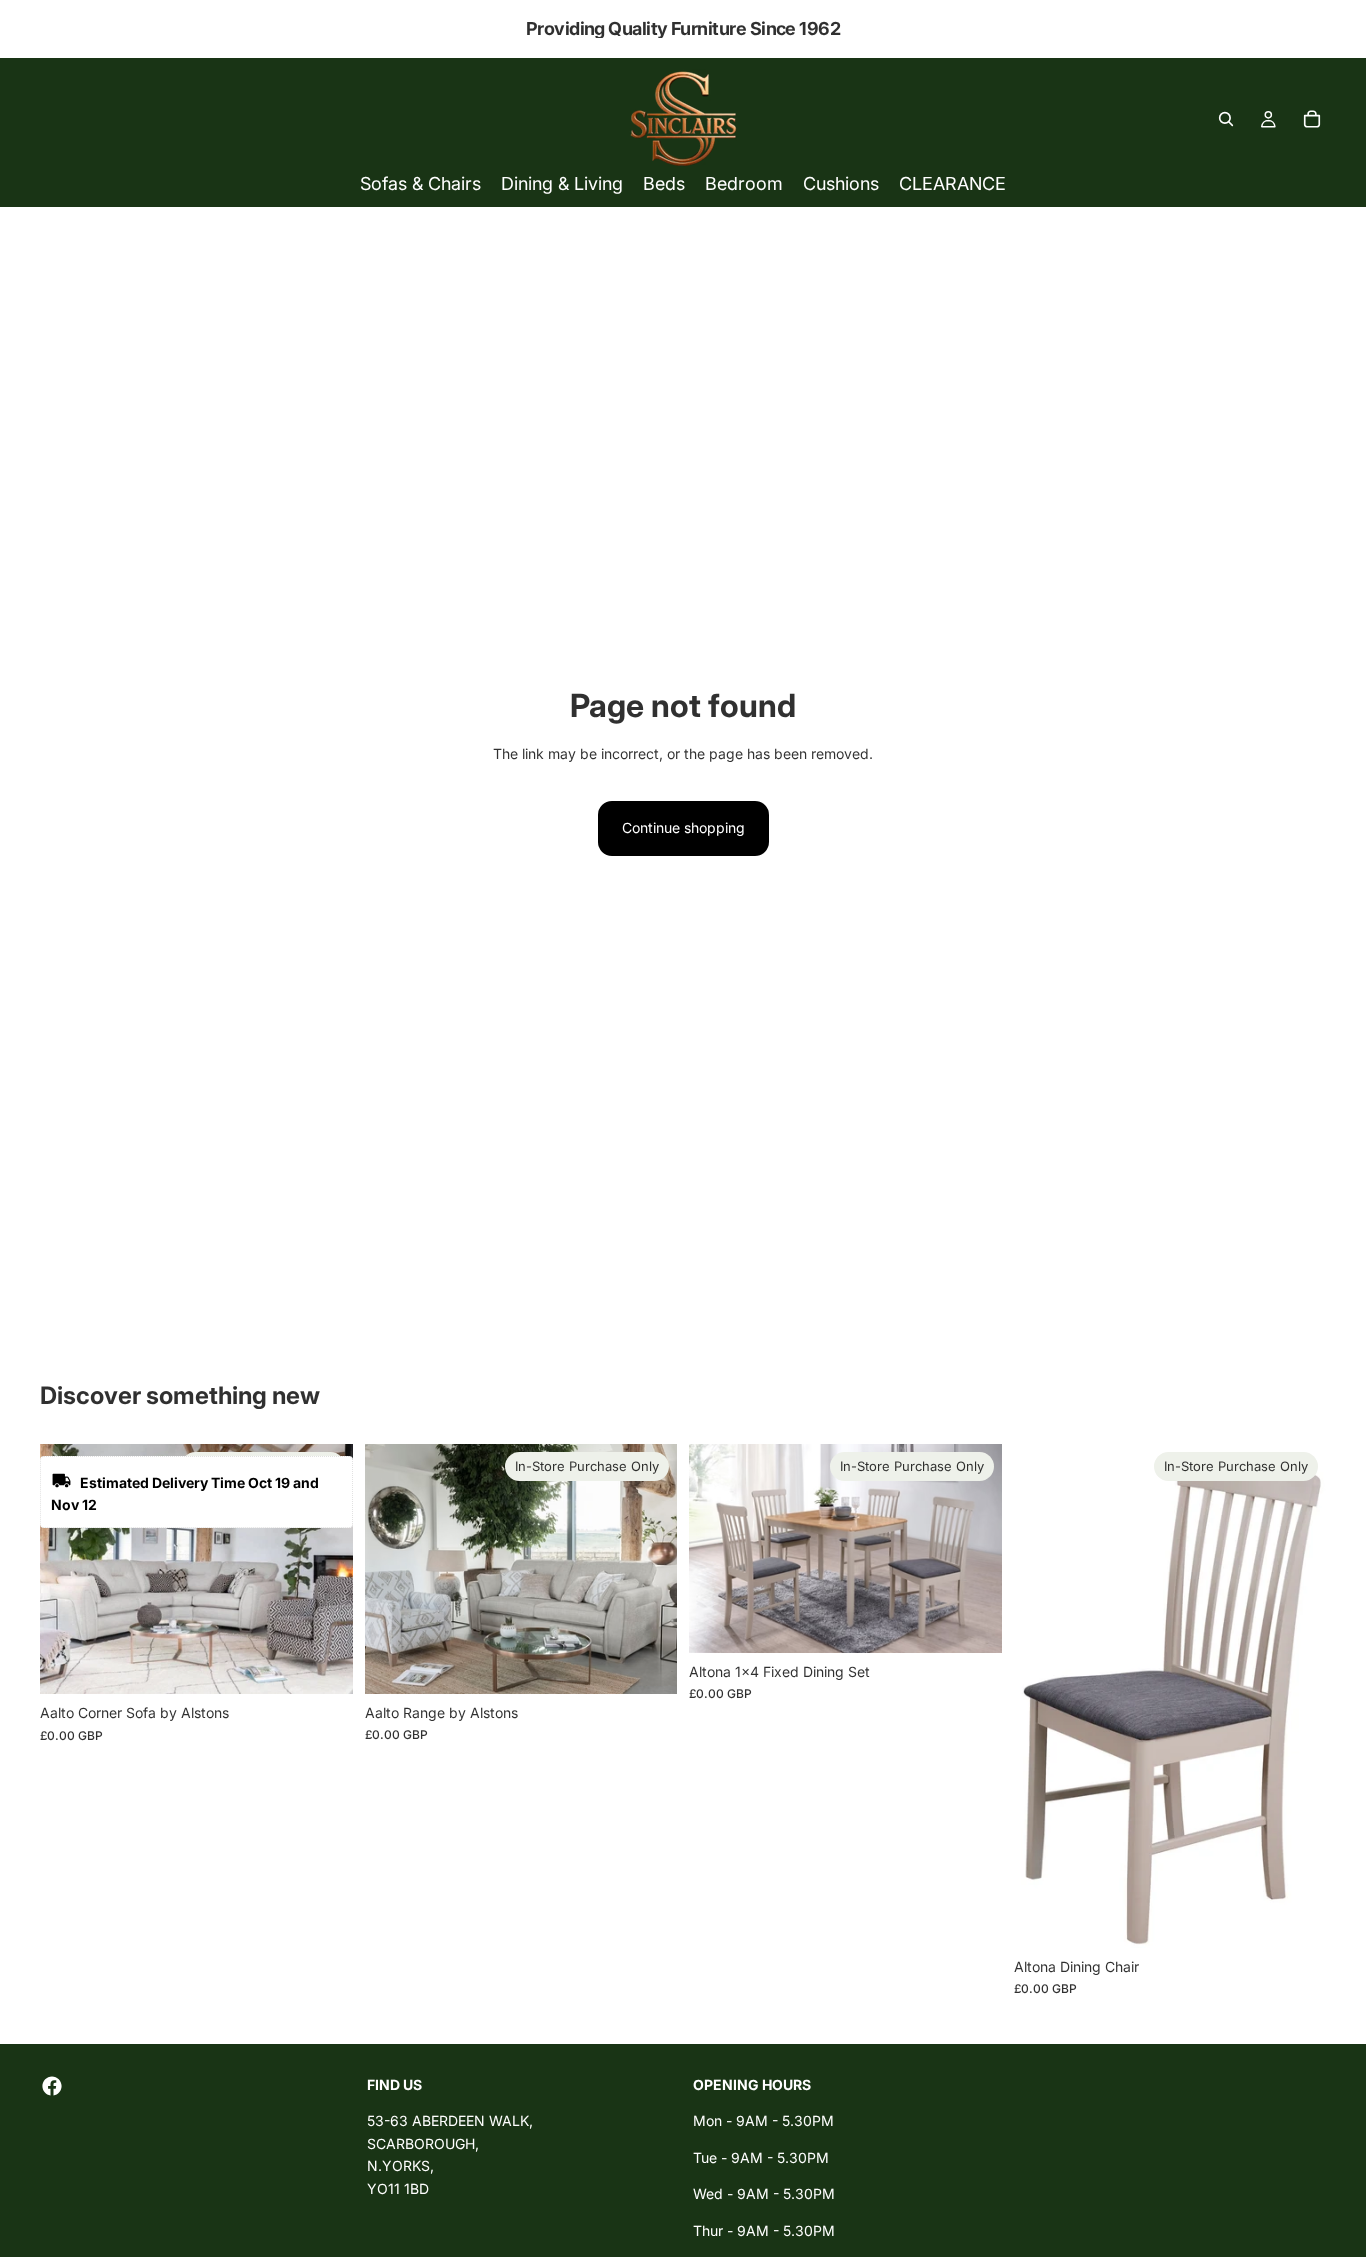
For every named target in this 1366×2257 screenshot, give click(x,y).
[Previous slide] (70, 1569)
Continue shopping (683, 827)
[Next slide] (323, 1569)
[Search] (1226, 119)
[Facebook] (52, 2086)
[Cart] (1312, 119)
